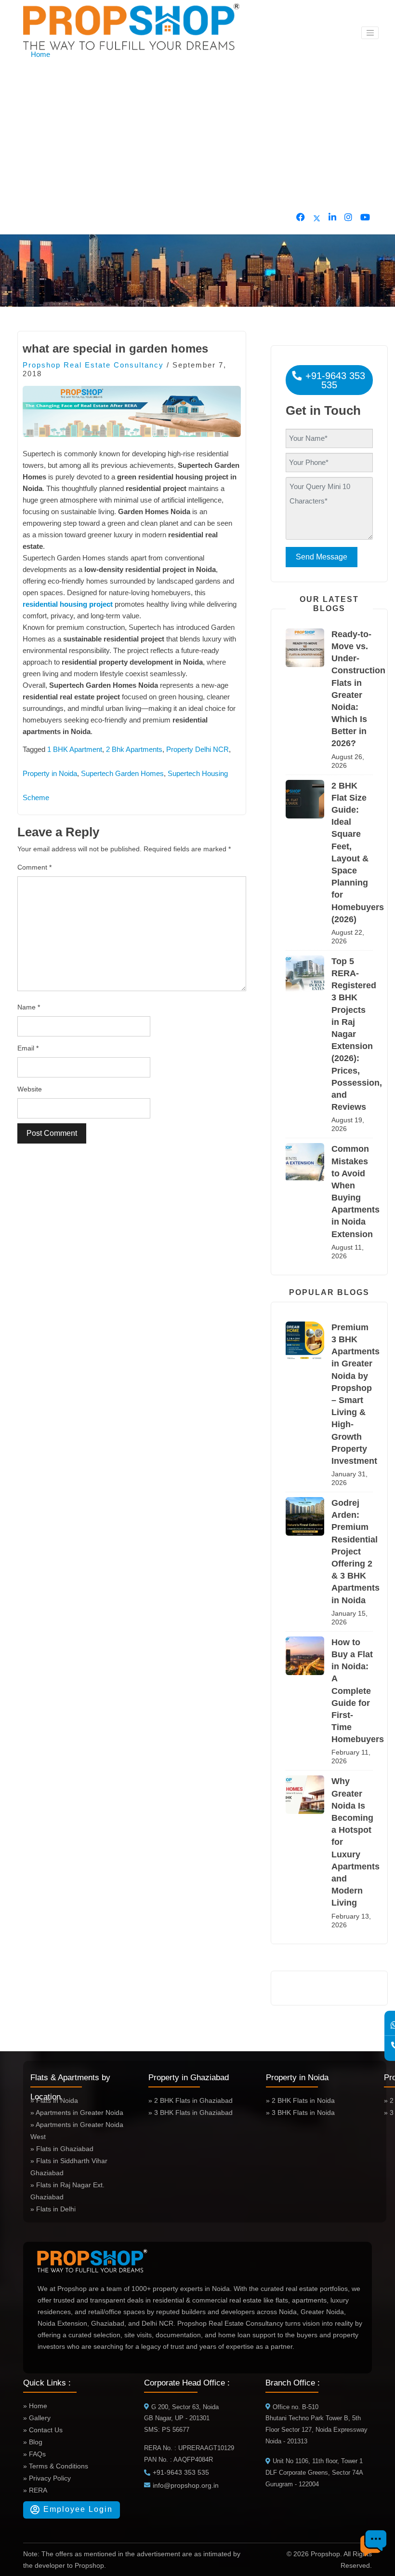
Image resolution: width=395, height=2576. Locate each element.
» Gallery (37, 2418)
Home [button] (40, 54)
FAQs (40, 145)
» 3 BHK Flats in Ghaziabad (191, 2113)
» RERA (35, 2490)
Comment (34, 867)
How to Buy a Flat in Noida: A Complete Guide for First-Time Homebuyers (358, 1691)
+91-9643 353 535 (334, 380)
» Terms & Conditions (56, 2466)
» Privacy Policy (47, 2478)
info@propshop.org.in (186, 2485)
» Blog (33, 2442)
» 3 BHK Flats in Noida (300, 2113)
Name (29, 1007)
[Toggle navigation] (370, 33)
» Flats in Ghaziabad (62, 2149)
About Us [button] (46, 77)
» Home (35, 2406)
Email (28, 1048)
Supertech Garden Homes (122, 773)
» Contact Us (43, 2430)
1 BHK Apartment (75, 749)
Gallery (42, 122)
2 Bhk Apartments (134, 749)
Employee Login (77, 2509)
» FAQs (34, 2454)
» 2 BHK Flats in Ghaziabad (191, 2100)
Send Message (322, 557)
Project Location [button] (56, 100)
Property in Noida (50, 773)
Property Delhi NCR (197, 749)
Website (30, 1089)
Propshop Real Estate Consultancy (93, 365)
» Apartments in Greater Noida (77, 2113)
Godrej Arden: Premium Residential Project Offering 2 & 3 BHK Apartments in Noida (355, 1552)
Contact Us (49, 190)
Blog (38, 168)
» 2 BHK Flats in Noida (300, 2100)
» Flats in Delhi (53, 2209)
